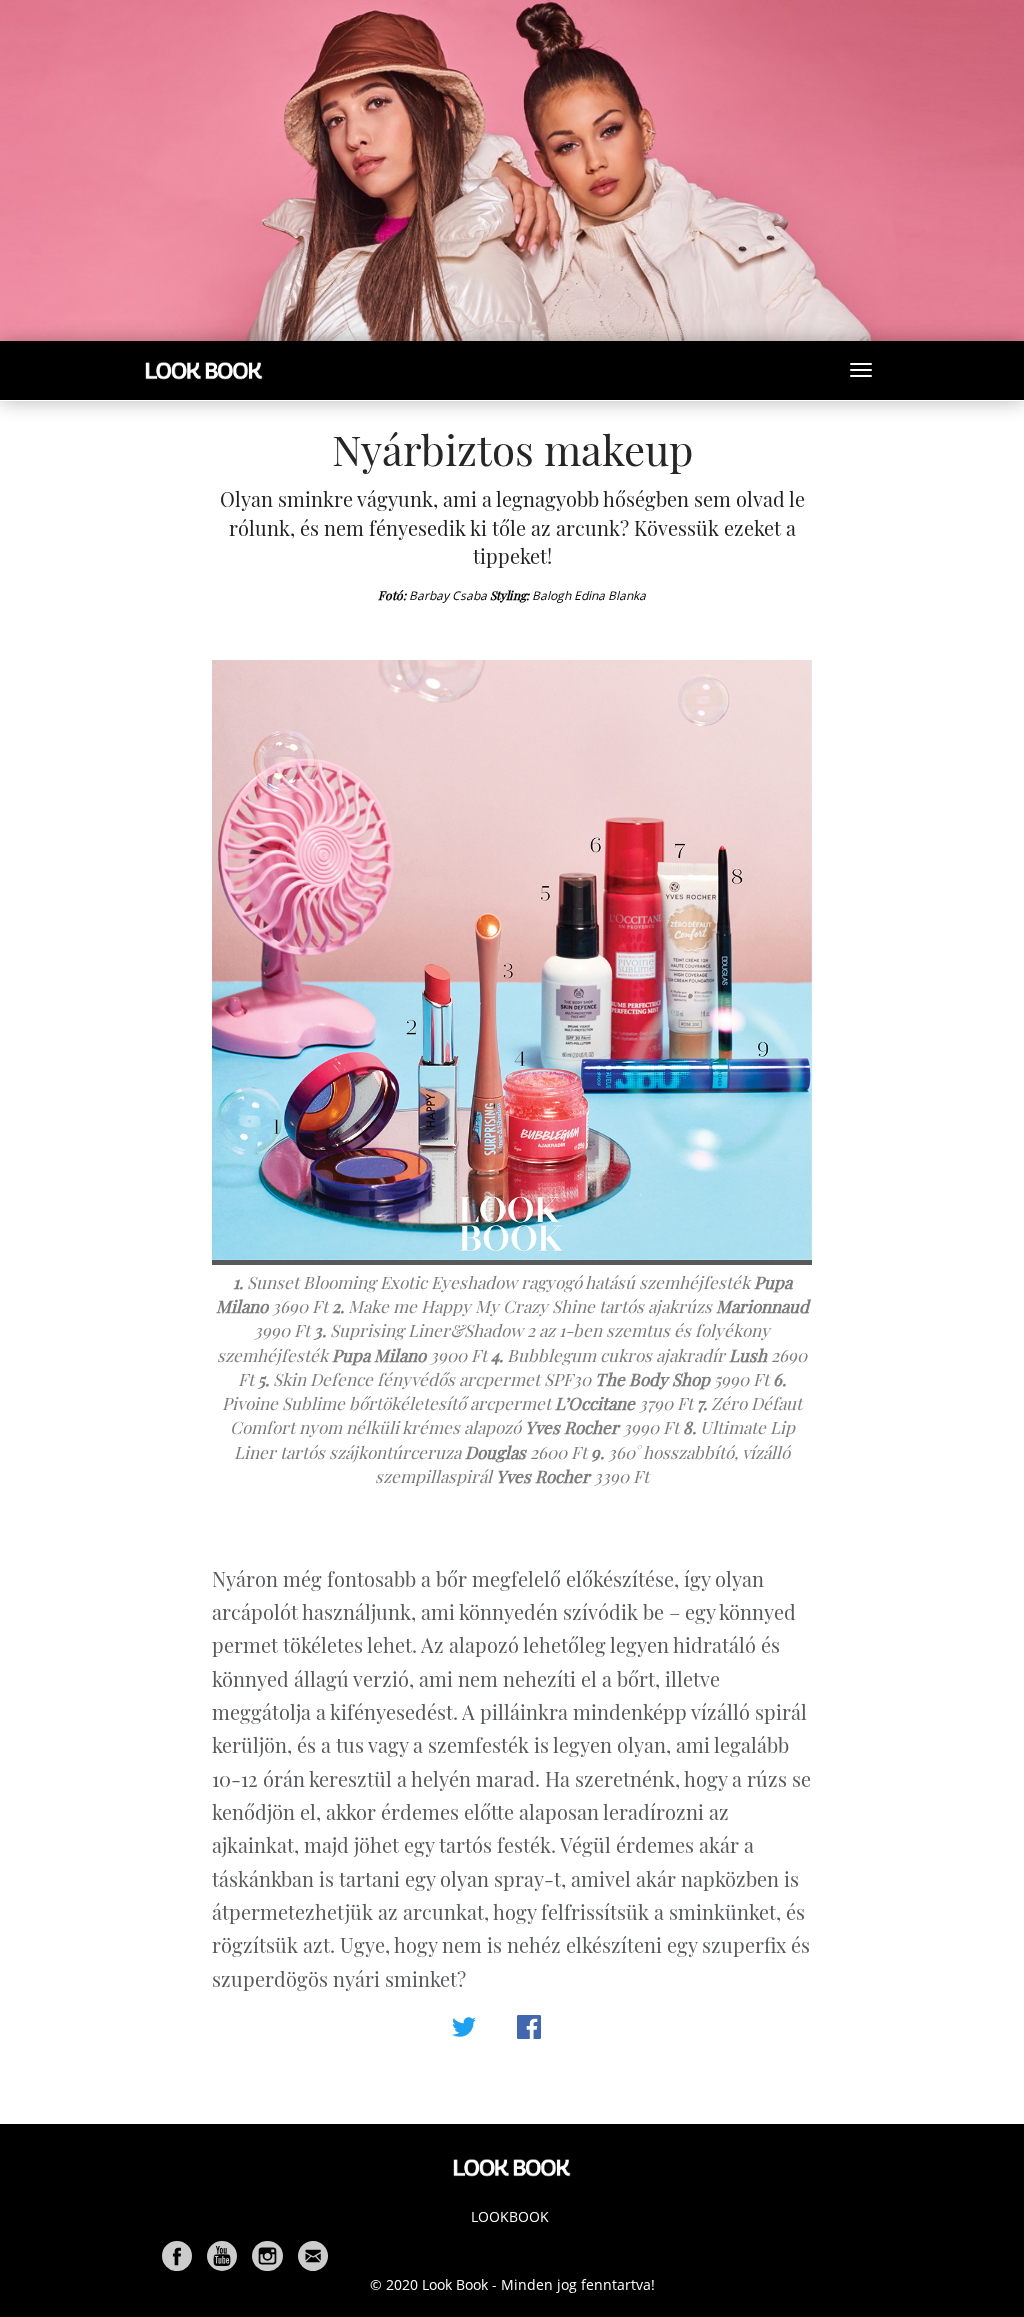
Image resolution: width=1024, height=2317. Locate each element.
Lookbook (510, 2216)
